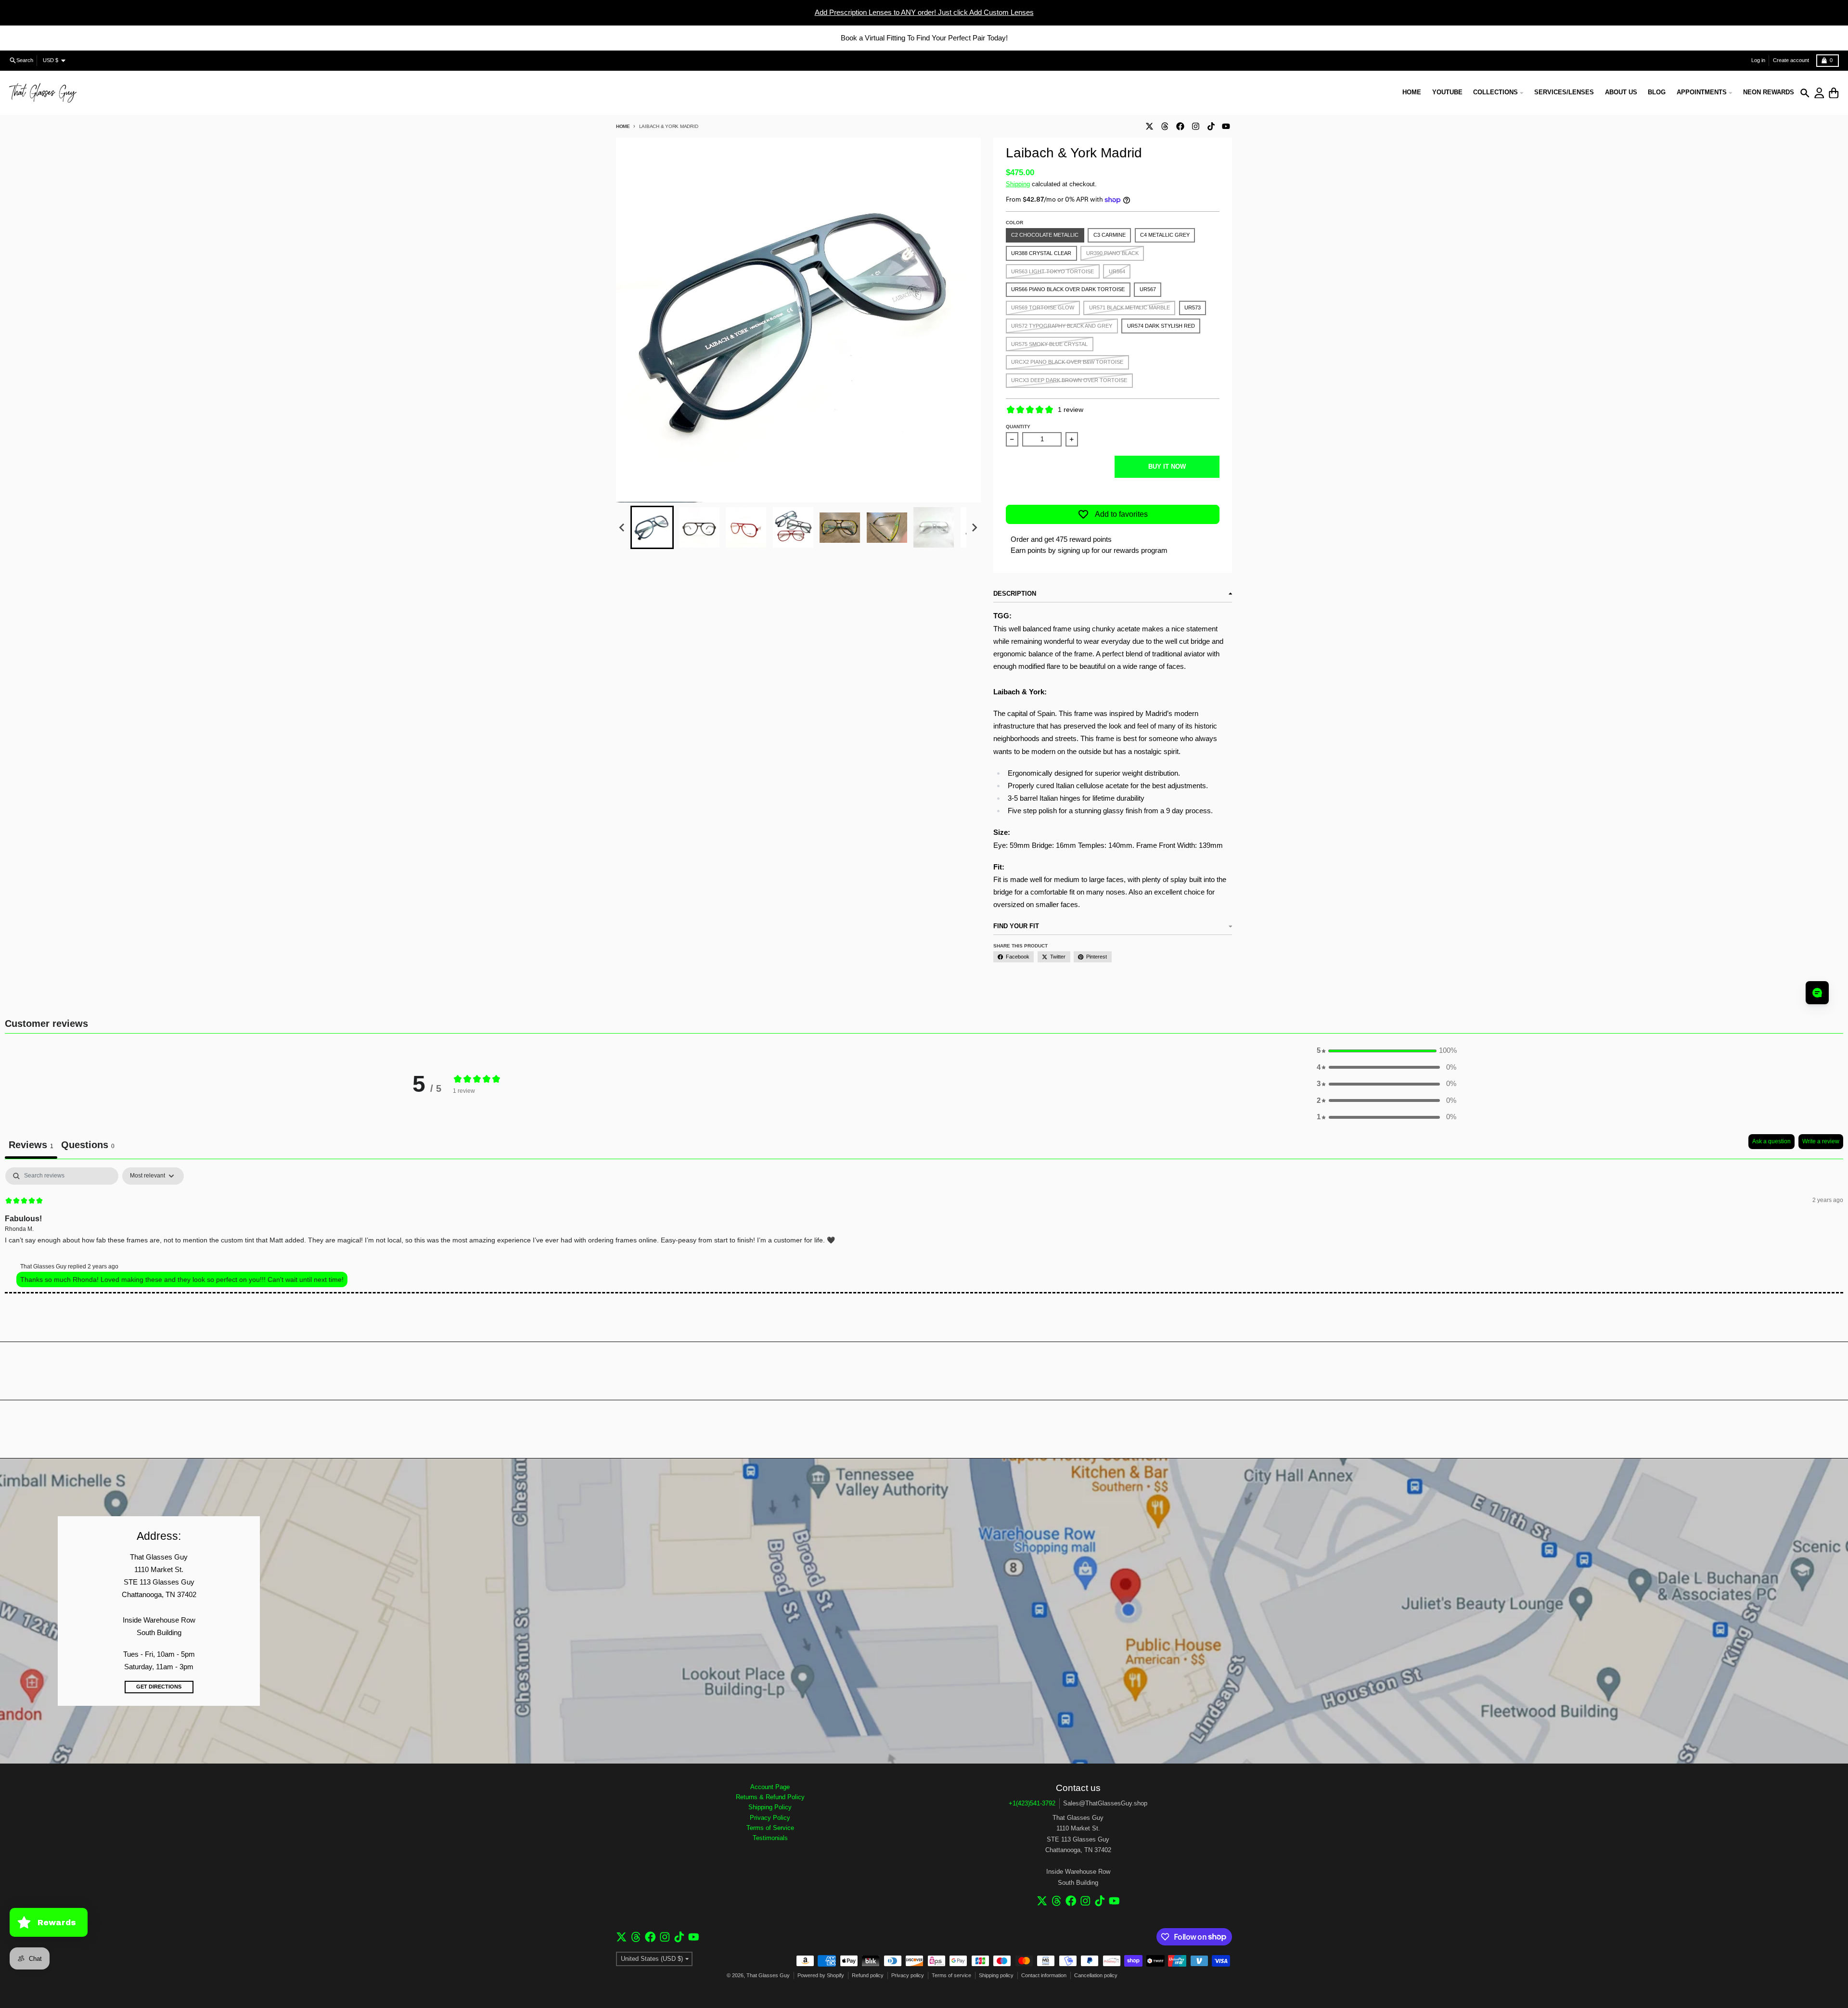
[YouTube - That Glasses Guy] (1226, 126)
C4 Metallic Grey (1165, 235)
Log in (1758, 60)
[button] (652, 527)
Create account (1791, 60)
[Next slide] (974, 528)
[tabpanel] (924, 1230)
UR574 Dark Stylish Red (1161, 326)
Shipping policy (996, 1975)
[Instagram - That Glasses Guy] (1195, 126)
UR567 (1148, 289)
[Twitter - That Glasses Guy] (1149, 126)
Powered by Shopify (821, 1975)
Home (623, 126)
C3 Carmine (1110, 235)
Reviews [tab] (31, 1145)
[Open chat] (1817, 993)
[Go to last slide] (622, 528)
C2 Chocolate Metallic (1045, 235)
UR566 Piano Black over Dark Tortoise (1068, 289)
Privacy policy (908, 1975)
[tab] (88, 1146)
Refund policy (868, 1975)
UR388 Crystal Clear (1041, 253)
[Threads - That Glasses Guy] (1165, 126)
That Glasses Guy (768, 1975)
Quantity (1018, 427)
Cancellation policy (1096, 1975)
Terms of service (951, 1975)
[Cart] (1834, 93)
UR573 (1193, 307)
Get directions (159, 1687)
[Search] (1805, 93)
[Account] (1819, 93)
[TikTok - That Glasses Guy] (1211, 126)
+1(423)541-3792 (1032, 1803)
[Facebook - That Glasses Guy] (1180, 126)
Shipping (1018, 184)
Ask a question (1771, 1141)
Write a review (1821, 1141)
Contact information (1044, 1975)
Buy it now (1167, 467)
